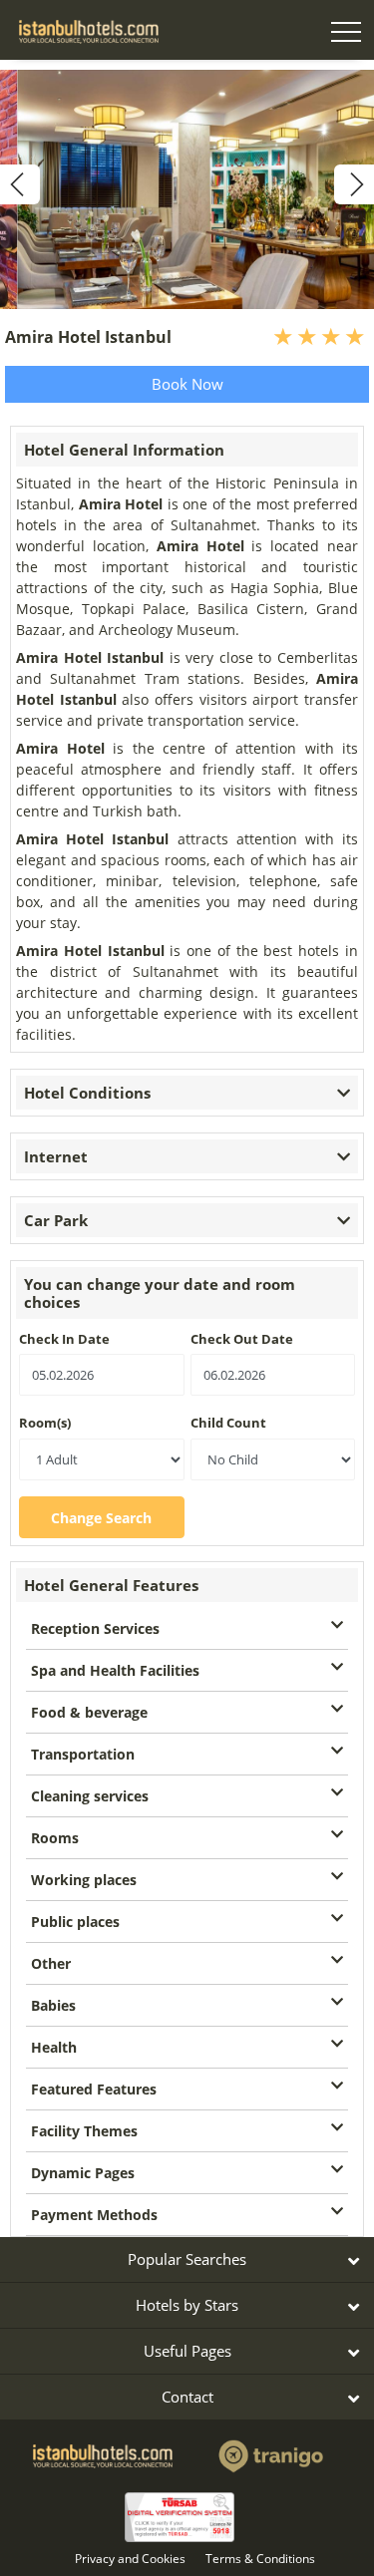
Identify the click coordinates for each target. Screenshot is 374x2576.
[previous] (20, 184)
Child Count (228, 1423)
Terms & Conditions (260, 2559)
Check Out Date (242, 1339)
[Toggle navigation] (346, 34)
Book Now (187, 384)
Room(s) (45, 1423)
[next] (354, 184)
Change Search (101, 1518)
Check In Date (64, 1339)
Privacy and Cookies (130, 2559)
